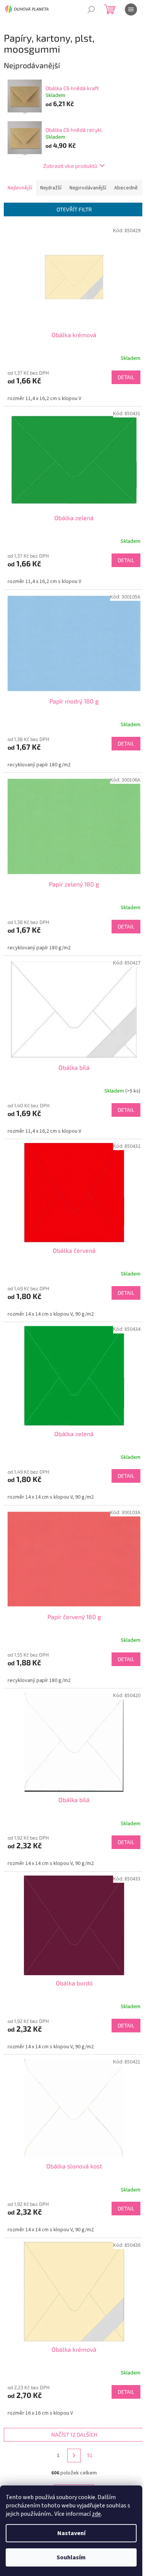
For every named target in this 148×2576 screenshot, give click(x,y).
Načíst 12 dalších (74, 2435)
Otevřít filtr (74, 209)
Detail (126, 377)
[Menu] (131, 9)
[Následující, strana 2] (74, 2456)
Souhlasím (71, 2557)
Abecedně (126, 188)
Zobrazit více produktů (70, 166)
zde (96, 2514)
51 (90, 2456)
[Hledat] (91, 9)
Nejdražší (51, 188)
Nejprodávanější (88, 188)
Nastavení (71, 2533)
